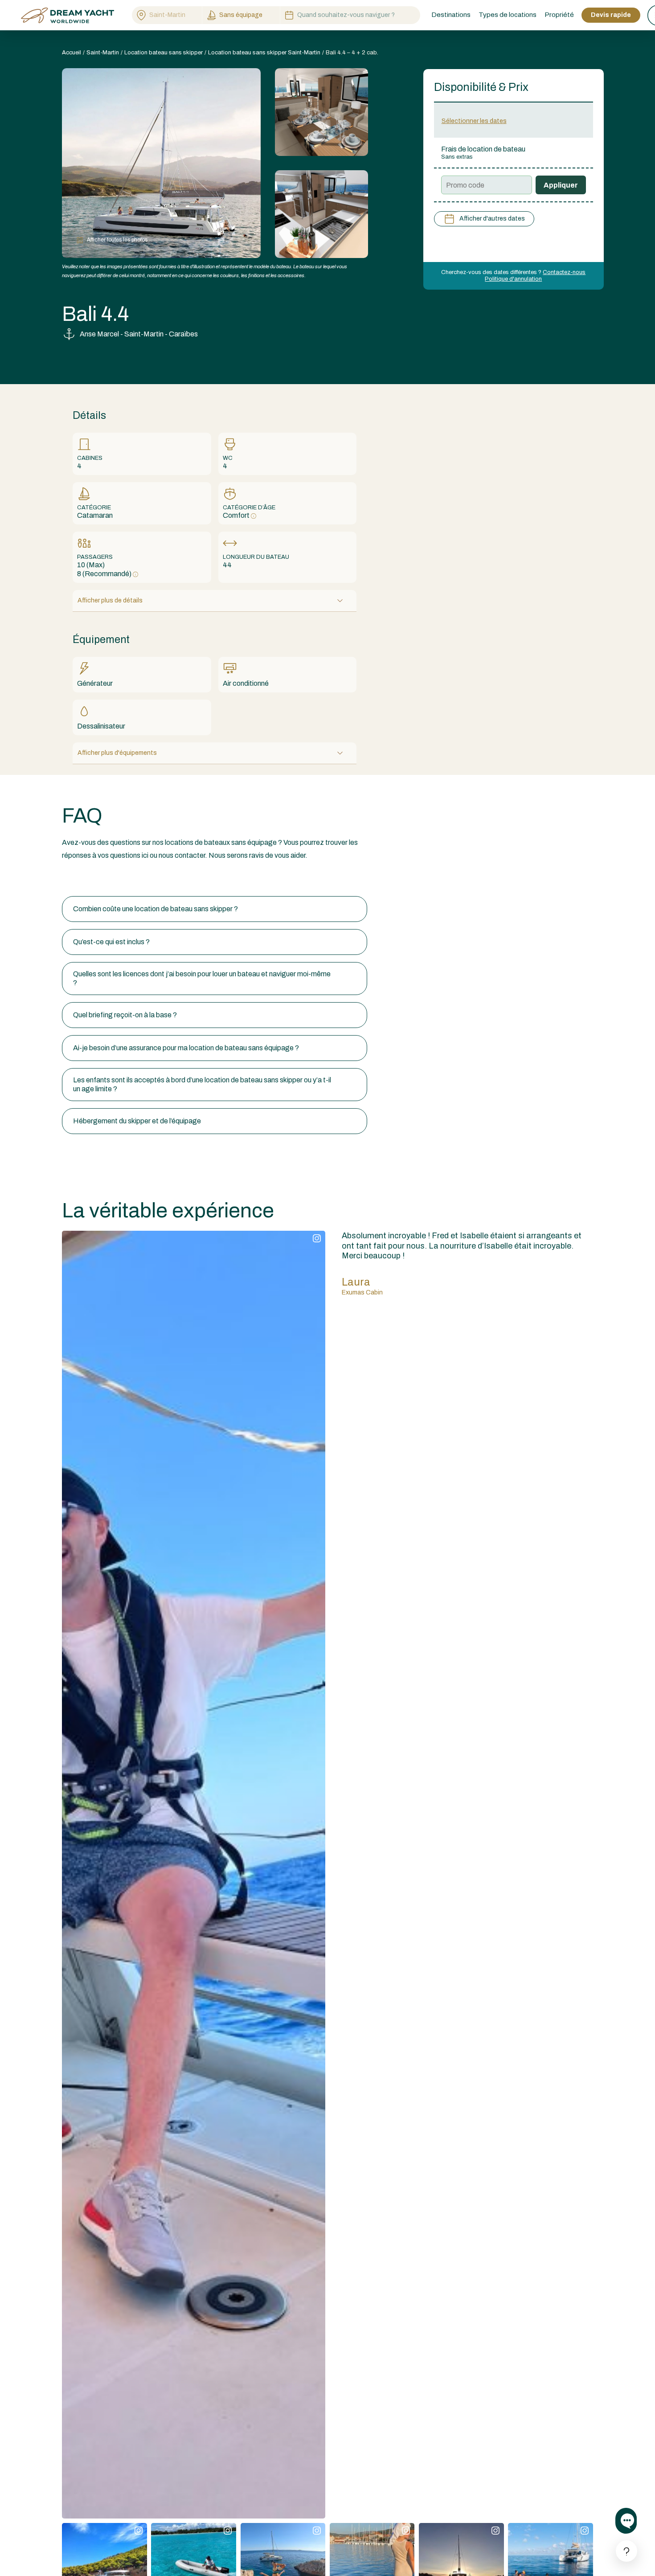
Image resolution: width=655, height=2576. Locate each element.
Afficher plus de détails (110, 600)
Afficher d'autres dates (492, 219)
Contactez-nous (564, 272)
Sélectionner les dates (474, 121)
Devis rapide (611, 15)
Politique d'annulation (513, 279)
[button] (215, 909)
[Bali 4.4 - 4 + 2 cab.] (321, 112)
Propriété (559, 15)
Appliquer (561, 185)
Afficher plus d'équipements (117, 753)
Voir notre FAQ (84, 879)
